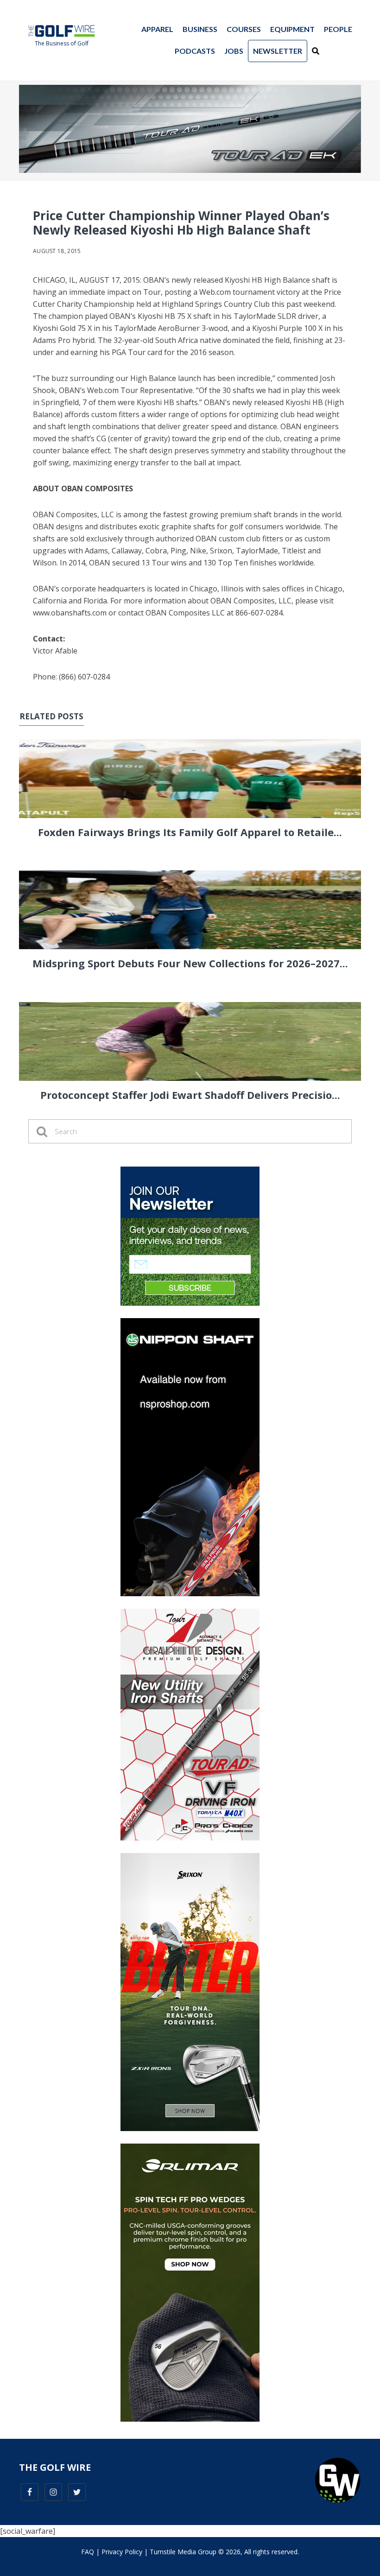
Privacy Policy (122, 2552)
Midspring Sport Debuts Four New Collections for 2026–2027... (190, 963)
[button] (316, 51)
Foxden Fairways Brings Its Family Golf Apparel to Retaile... (190, 832)
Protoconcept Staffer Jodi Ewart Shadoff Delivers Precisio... (190, 1095)
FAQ (88, 2552)
